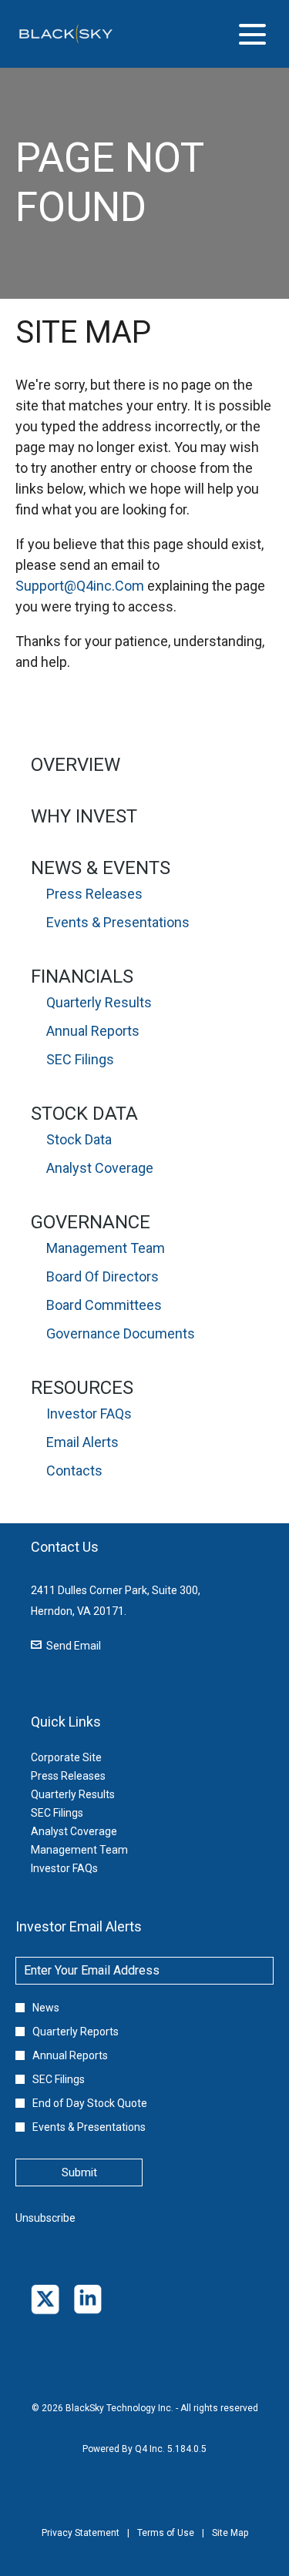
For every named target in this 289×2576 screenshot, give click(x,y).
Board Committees (104, 1305)
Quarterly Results (99, 1002)
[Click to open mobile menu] (252, 34)
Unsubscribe (45, 2218)
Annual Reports (93, 1031)
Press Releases (94, 894)
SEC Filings (80, 1059)
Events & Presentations (118, 922)
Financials (82, 976)
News (46, 2008)
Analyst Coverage (100, 1168)
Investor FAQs (89, 1414)
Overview (76, 765)
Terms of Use (166, 2544)
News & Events (101, 868)
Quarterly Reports (76, 2032)
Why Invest (84, 816)
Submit (79, 2172)
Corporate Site (85, 1757)
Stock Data (84, 1114)
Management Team (106, 1248)
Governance (91, 1222)
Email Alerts (82, 1442)
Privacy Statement (81, 2544)
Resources (82, 1388)
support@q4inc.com (80, 586)
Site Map (230, 2544)
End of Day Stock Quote (90, 2103)
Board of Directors (102, 1276)
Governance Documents (121, 1333)
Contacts (74, 1471)
